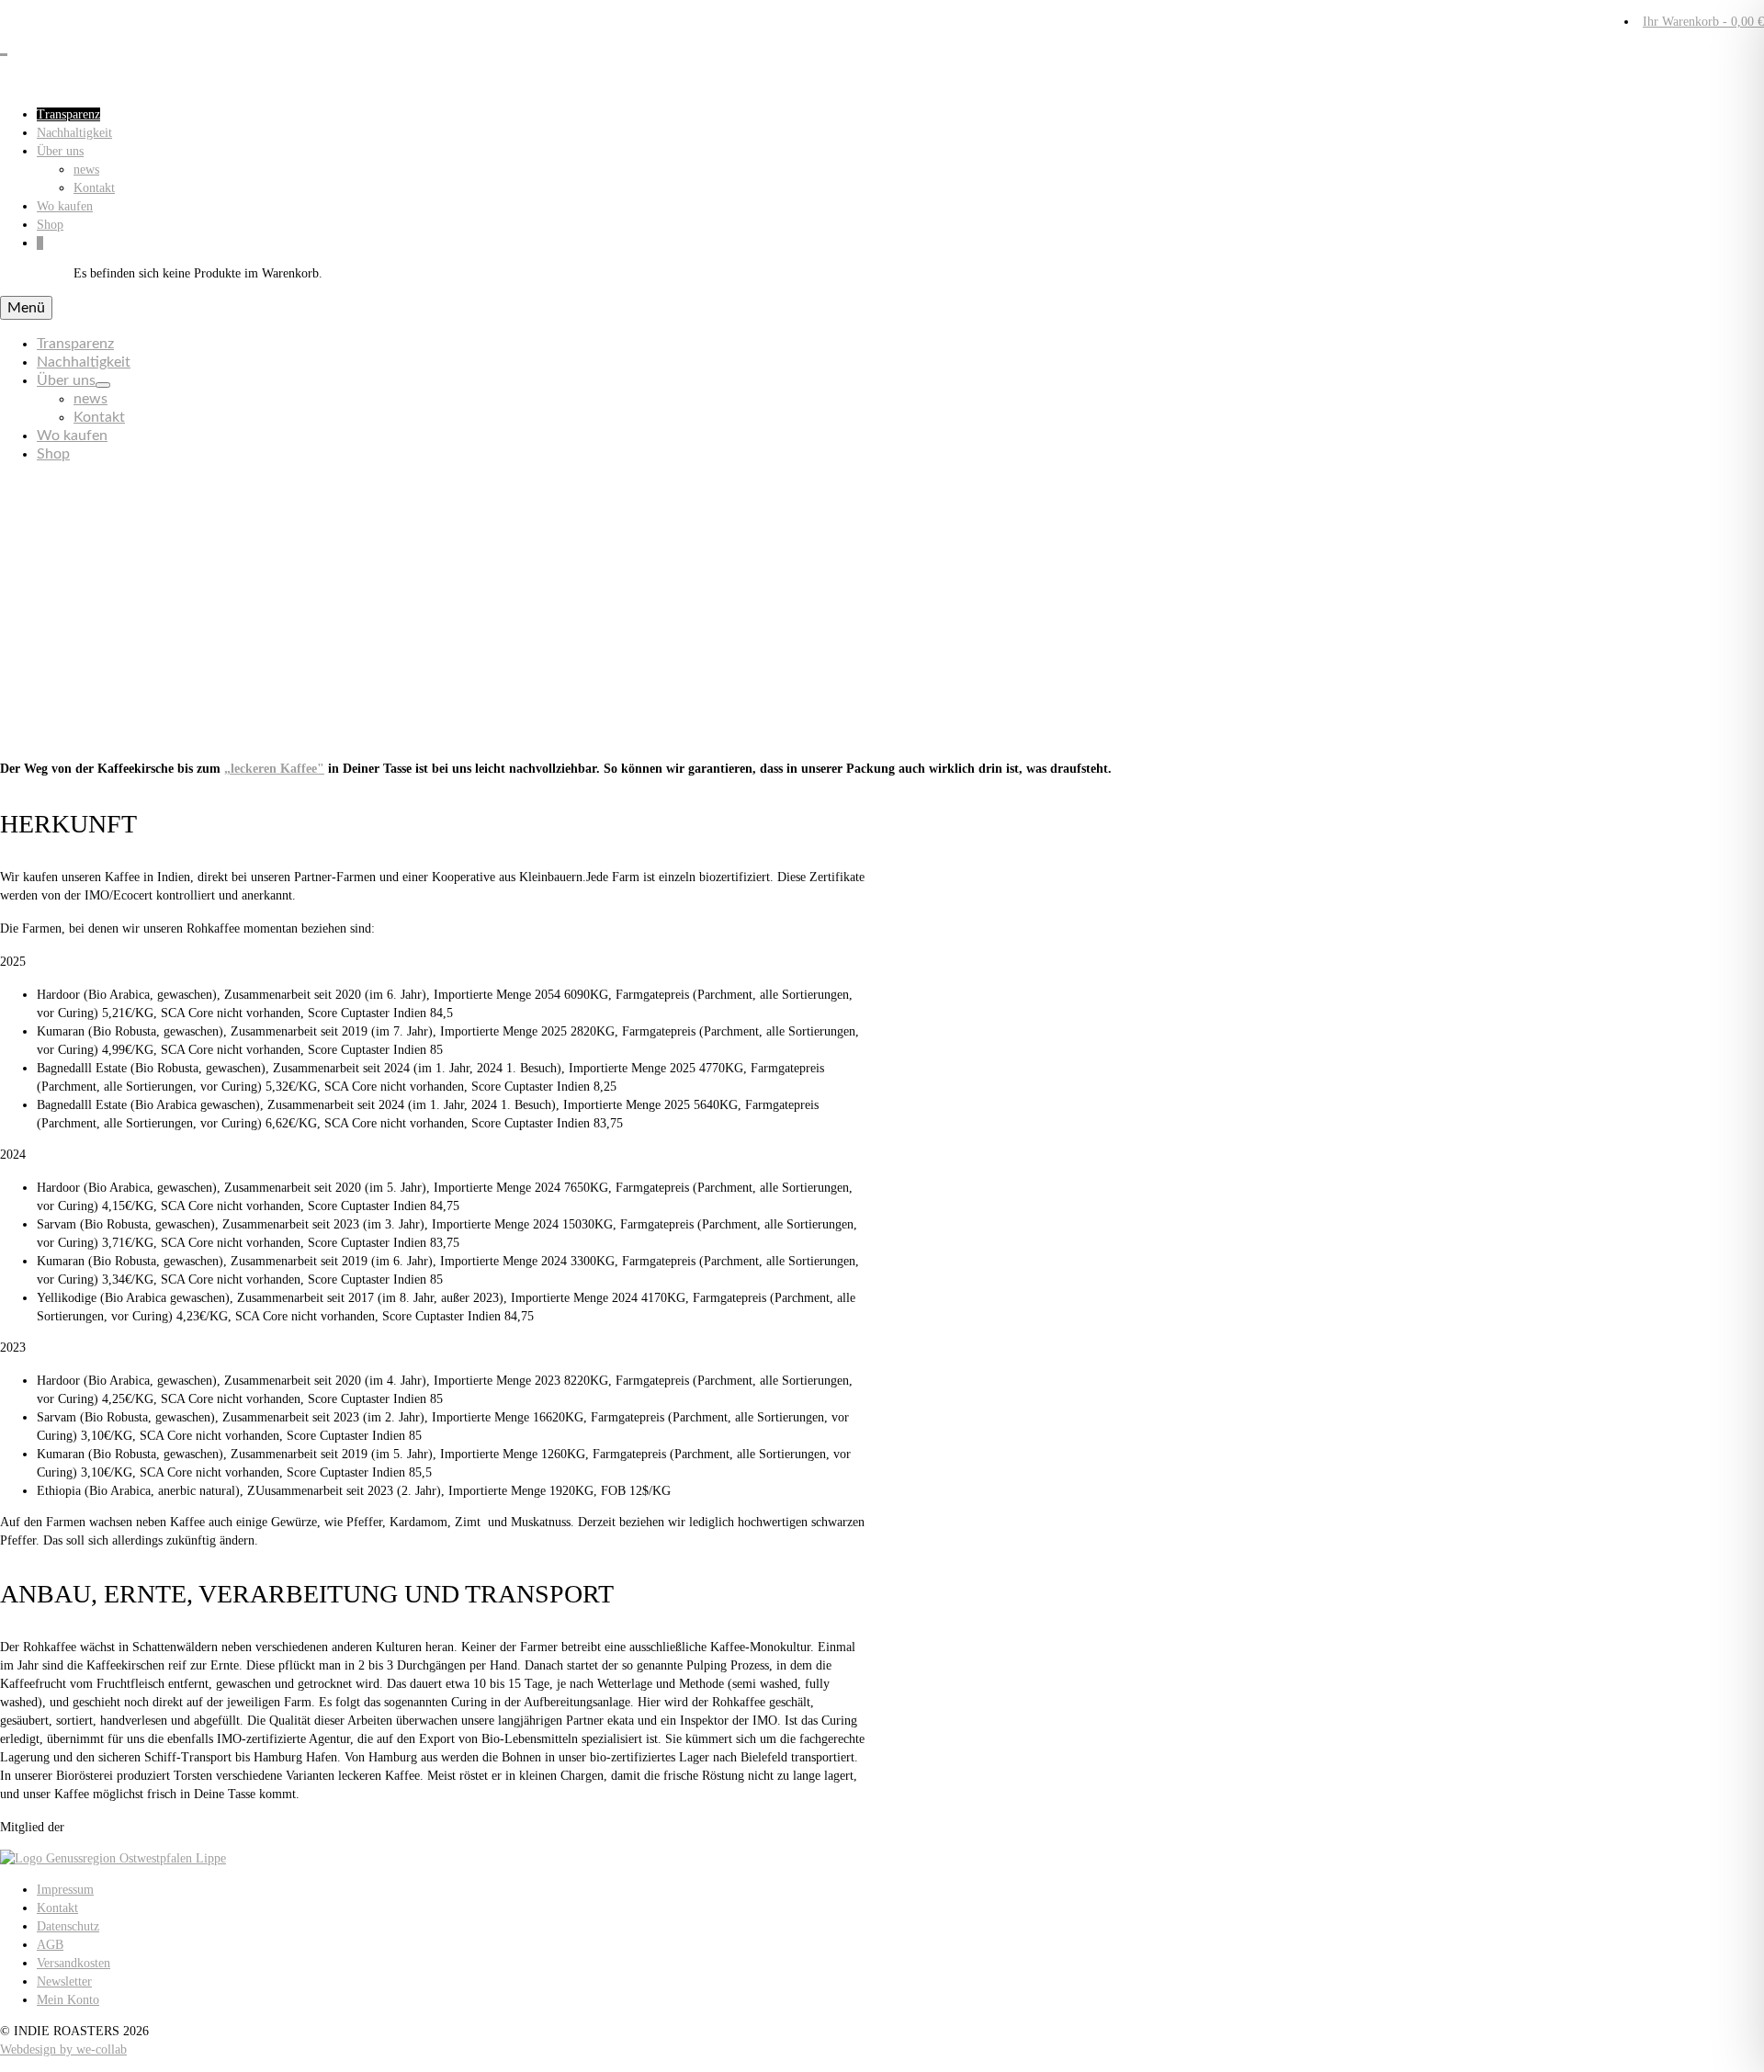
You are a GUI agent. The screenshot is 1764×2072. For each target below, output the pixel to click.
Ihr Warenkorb (1703, 22)
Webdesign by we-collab (63, 2049)
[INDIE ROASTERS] (882, 41)
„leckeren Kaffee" (274, 769)
